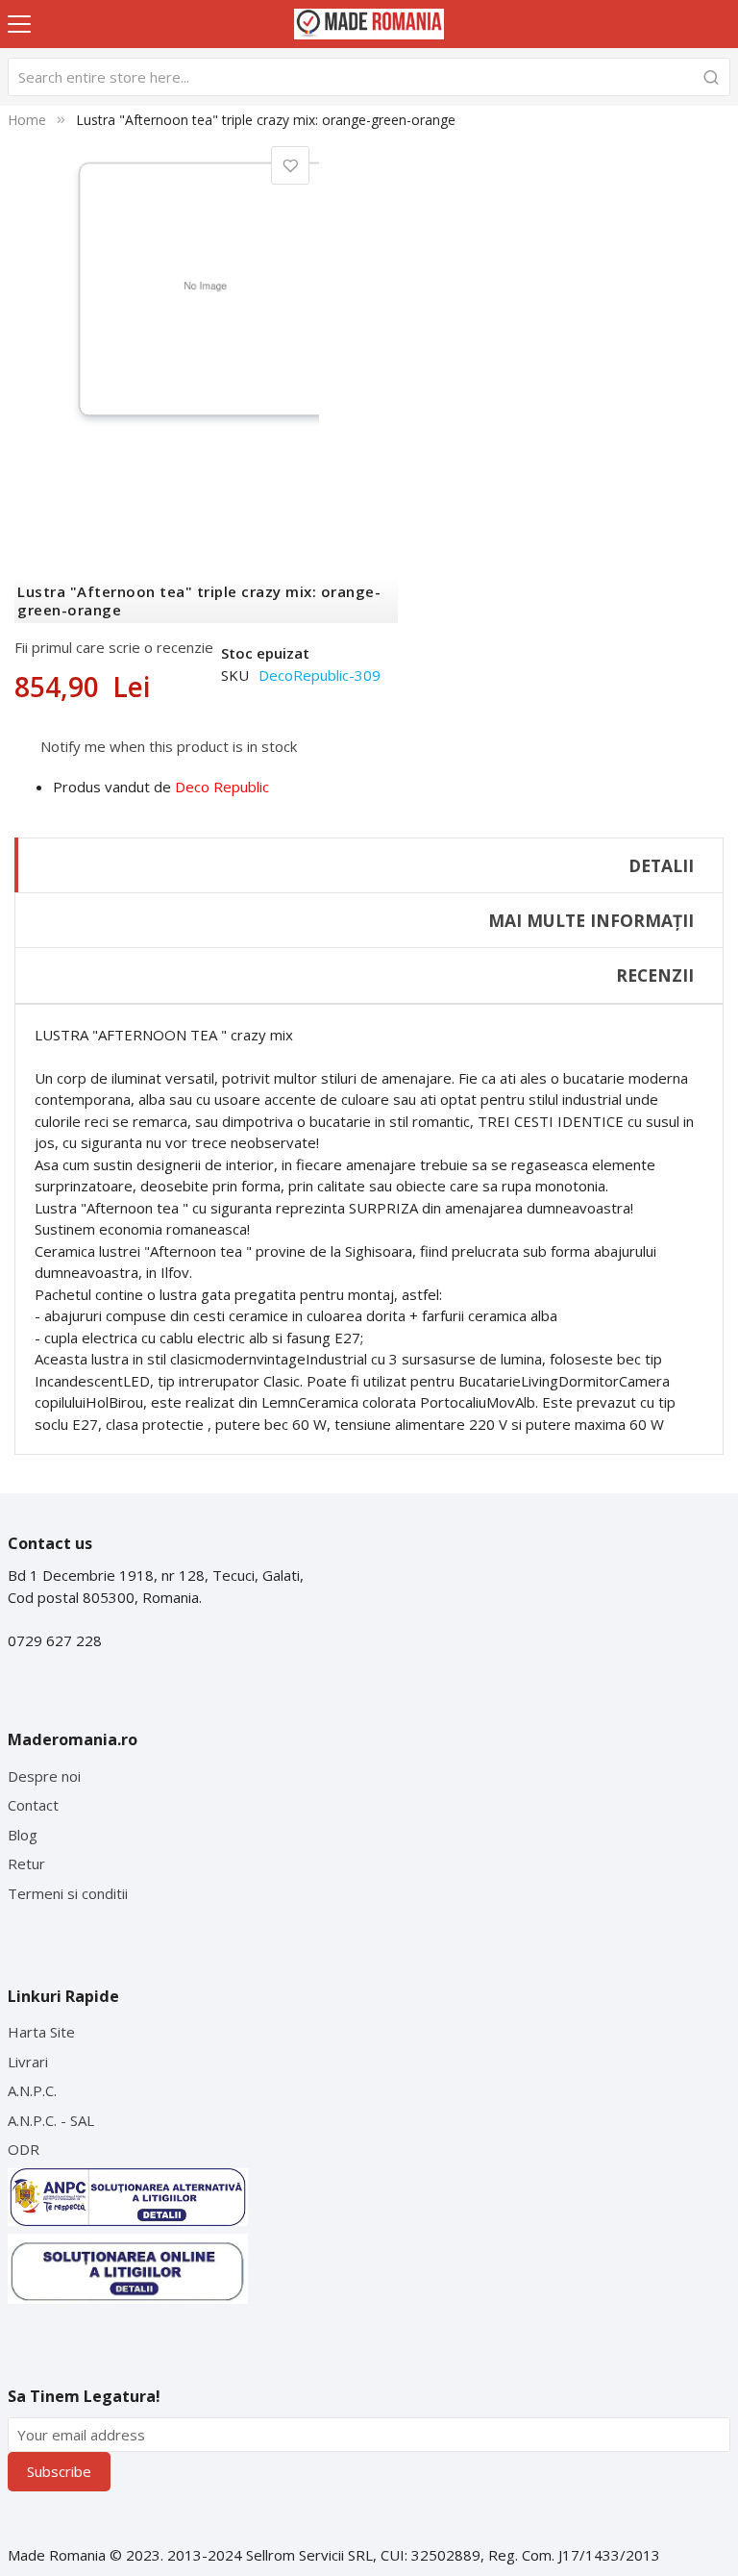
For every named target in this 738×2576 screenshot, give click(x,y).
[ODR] (128, 2269)
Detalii (661, 865)
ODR (24, 2149)
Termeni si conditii (68, 1893)
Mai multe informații (591, 920)
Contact (33, 1805)
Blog (23, 1835)
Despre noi (44, 1776)
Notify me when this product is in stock (169, 745)
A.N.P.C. (32, 2090)
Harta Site (41, 2032)
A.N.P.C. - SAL (51, 2120)
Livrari (28, 2062)
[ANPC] (128, 2197)
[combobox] (369, 77)
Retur (26, 1863)
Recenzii (655, 975)
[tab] (369, 865)
